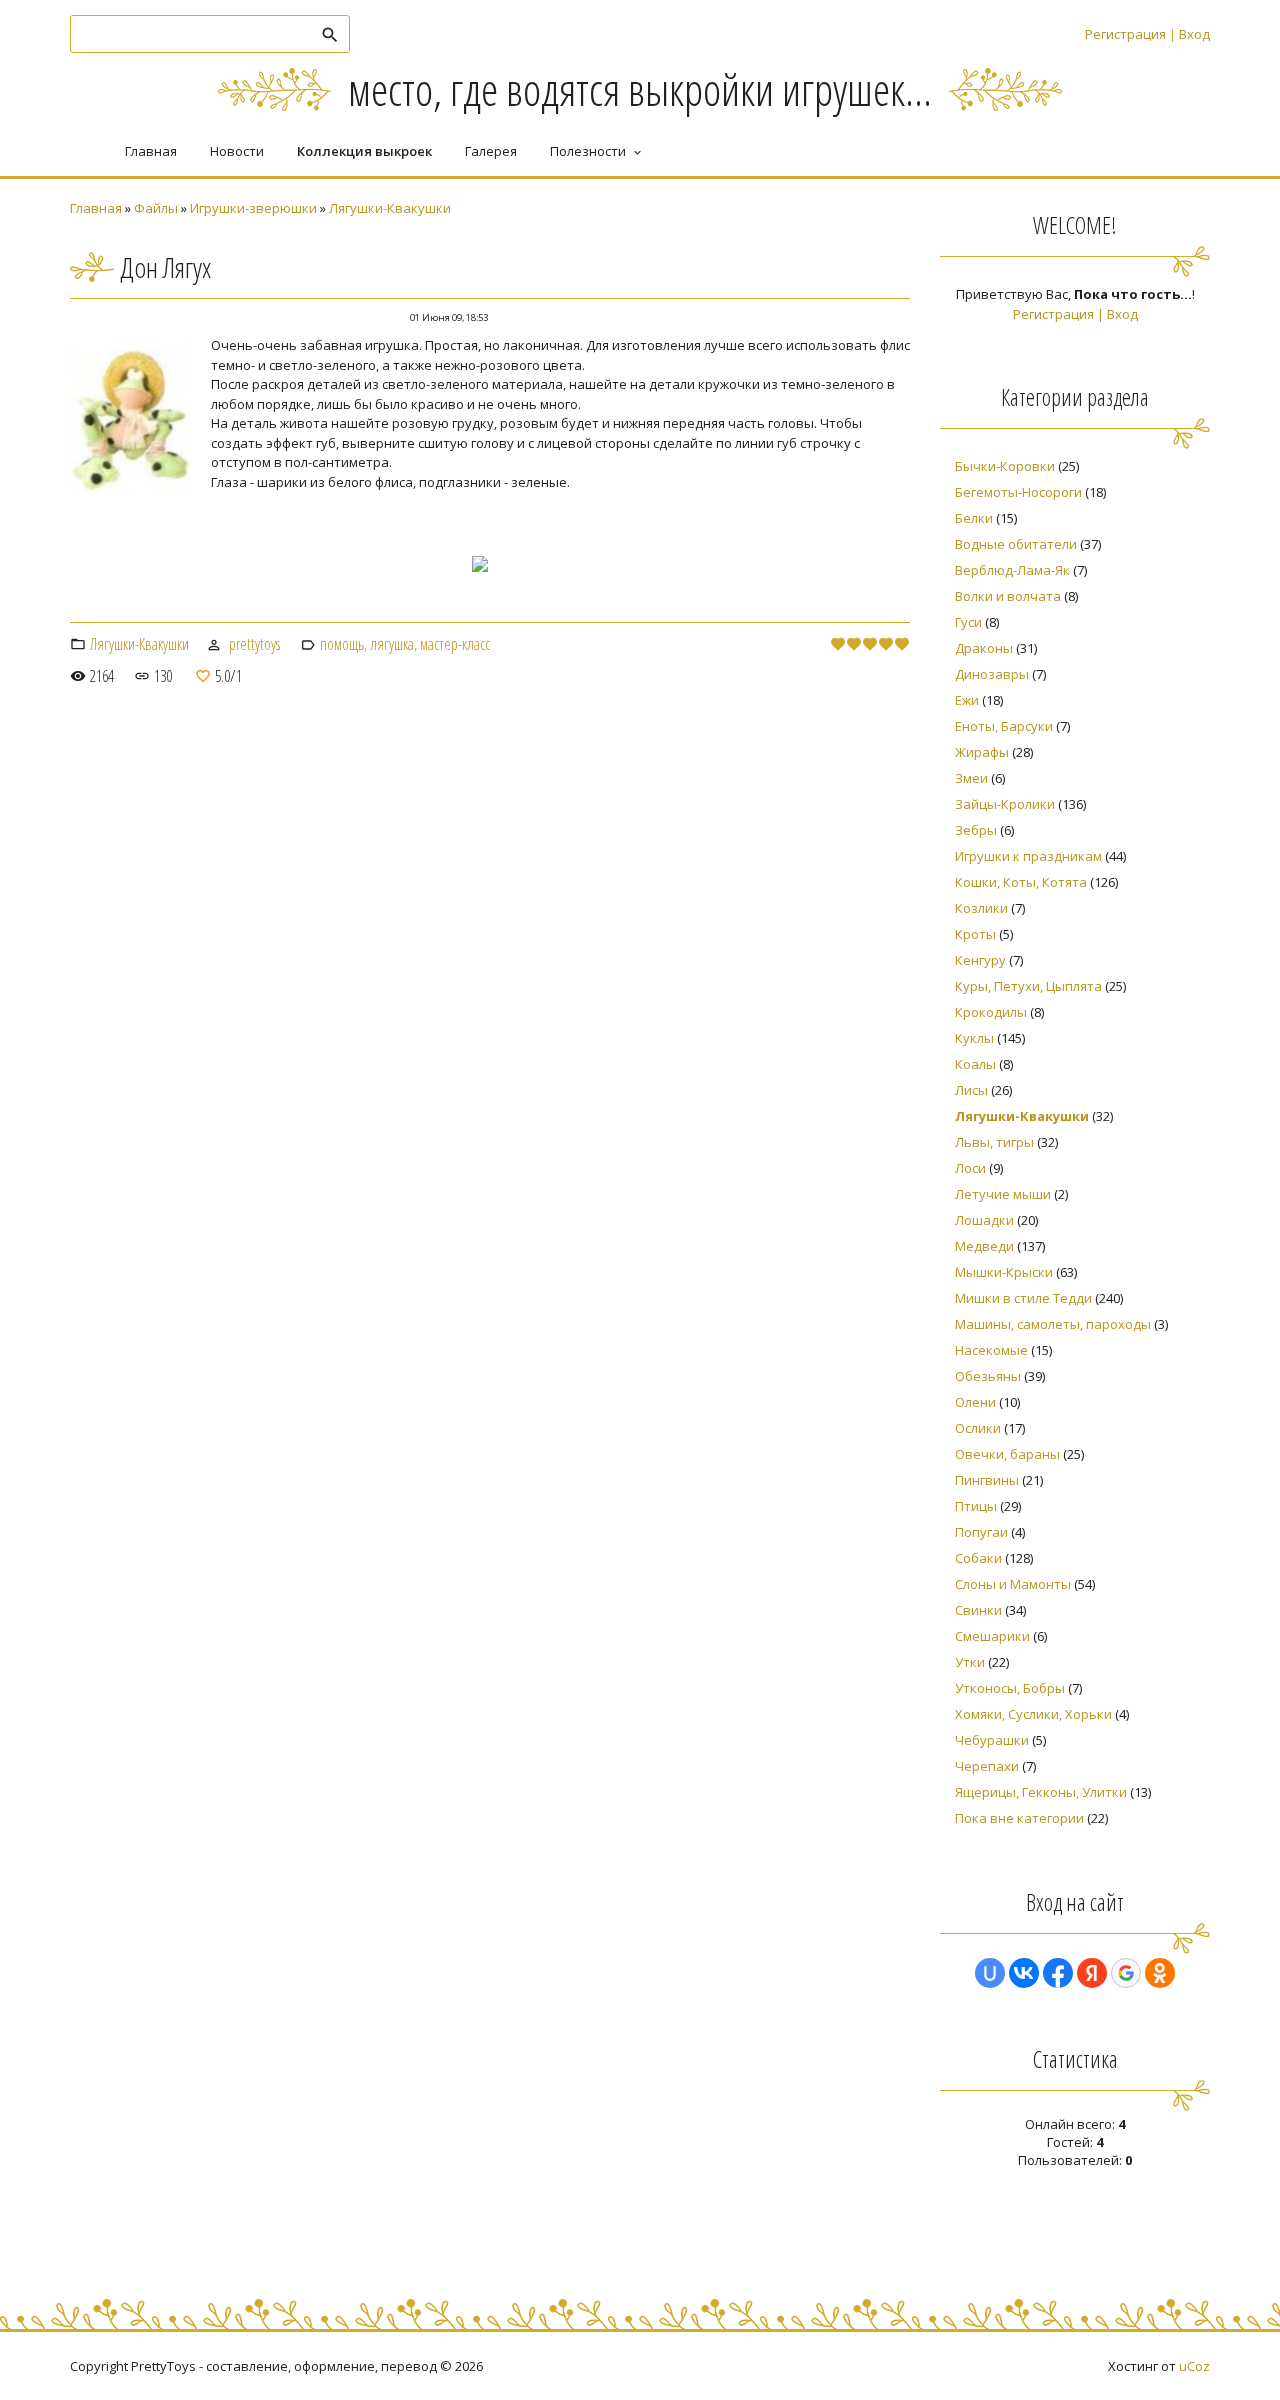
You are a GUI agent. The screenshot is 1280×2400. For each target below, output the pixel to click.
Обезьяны (988, 1376)
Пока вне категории (1019, 1818)
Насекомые (991, 1350)
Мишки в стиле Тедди (1023, 1298)
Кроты (975, 934)
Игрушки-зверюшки (253, 208)
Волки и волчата (1008, 596)
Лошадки (984, 1220)
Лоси (970, 1168)
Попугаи (981, 1532)
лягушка (392, 644)
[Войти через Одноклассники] (1160, 1973)
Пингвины (987, 1480)
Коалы (975, 1064)
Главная (96, 208)
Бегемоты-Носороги (1018, 492)
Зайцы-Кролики (1005, 804)
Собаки (978, 1558)
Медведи (984, 1246)
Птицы (976, 1506)
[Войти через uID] (990, 1973)
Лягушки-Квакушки (390, 208)
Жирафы (982, 752)
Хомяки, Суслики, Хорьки (1033, 1714)
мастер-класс (455, 644)
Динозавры (992, 674)
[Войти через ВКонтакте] (1024, 1973)
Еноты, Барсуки (1004, 726)
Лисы (971, 1090)
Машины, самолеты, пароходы (1053, 1324)
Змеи (971, 778)
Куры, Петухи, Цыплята (1028, 986)
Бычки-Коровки (1005, 466)
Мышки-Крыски (1004, 1272)
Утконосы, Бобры (1010, 1688)
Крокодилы (991, 1012)
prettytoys (254, 644)
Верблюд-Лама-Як (1012, 570)
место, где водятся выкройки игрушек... (640, 88)
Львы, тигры (994, 1142)
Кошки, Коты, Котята (1021, 882)
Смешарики (992, 1636)
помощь (342, 644)
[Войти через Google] (1126, 1973)
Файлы (156, 208)
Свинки (978, 1610)
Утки (970, 1662)
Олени (975, 1402)
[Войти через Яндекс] (1092, 1973)
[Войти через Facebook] (1058, 1973)
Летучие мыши (1003, 1194)
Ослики (978, 1428)
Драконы (984, 648)
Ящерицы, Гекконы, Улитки (1041, 1792)
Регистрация (1125, 34)
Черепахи (987, 1766)
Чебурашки (992, 1740)
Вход (1194, 34)
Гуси (968, 622)
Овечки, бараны (1007, 1454)
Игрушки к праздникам (1028, 856)
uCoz (1194, 2366)
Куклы (974, 1038)
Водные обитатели (1016, 544)
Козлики (981, 908)
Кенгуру (980, 960)
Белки (974, 518)
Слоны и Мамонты (1013, 1584)
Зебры (976, 830)
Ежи (967, 700)
